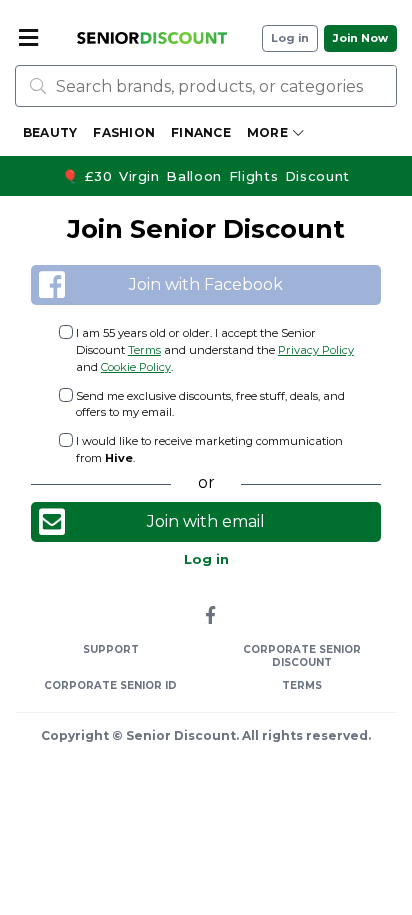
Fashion (124, 132)
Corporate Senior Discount (302, 656)
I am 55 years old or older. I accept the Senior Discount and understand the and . (215, 350)
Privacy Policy (316, 350)
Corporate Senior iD (110, 685)
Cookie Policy (136, 367)
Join (360, 38)
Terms (144, 350)
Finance (201, 132)
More (267, 132)
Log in (290, 38)
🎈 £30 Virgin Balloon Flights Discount (206, 176)
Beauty (50, 132)
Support (111, 649)
